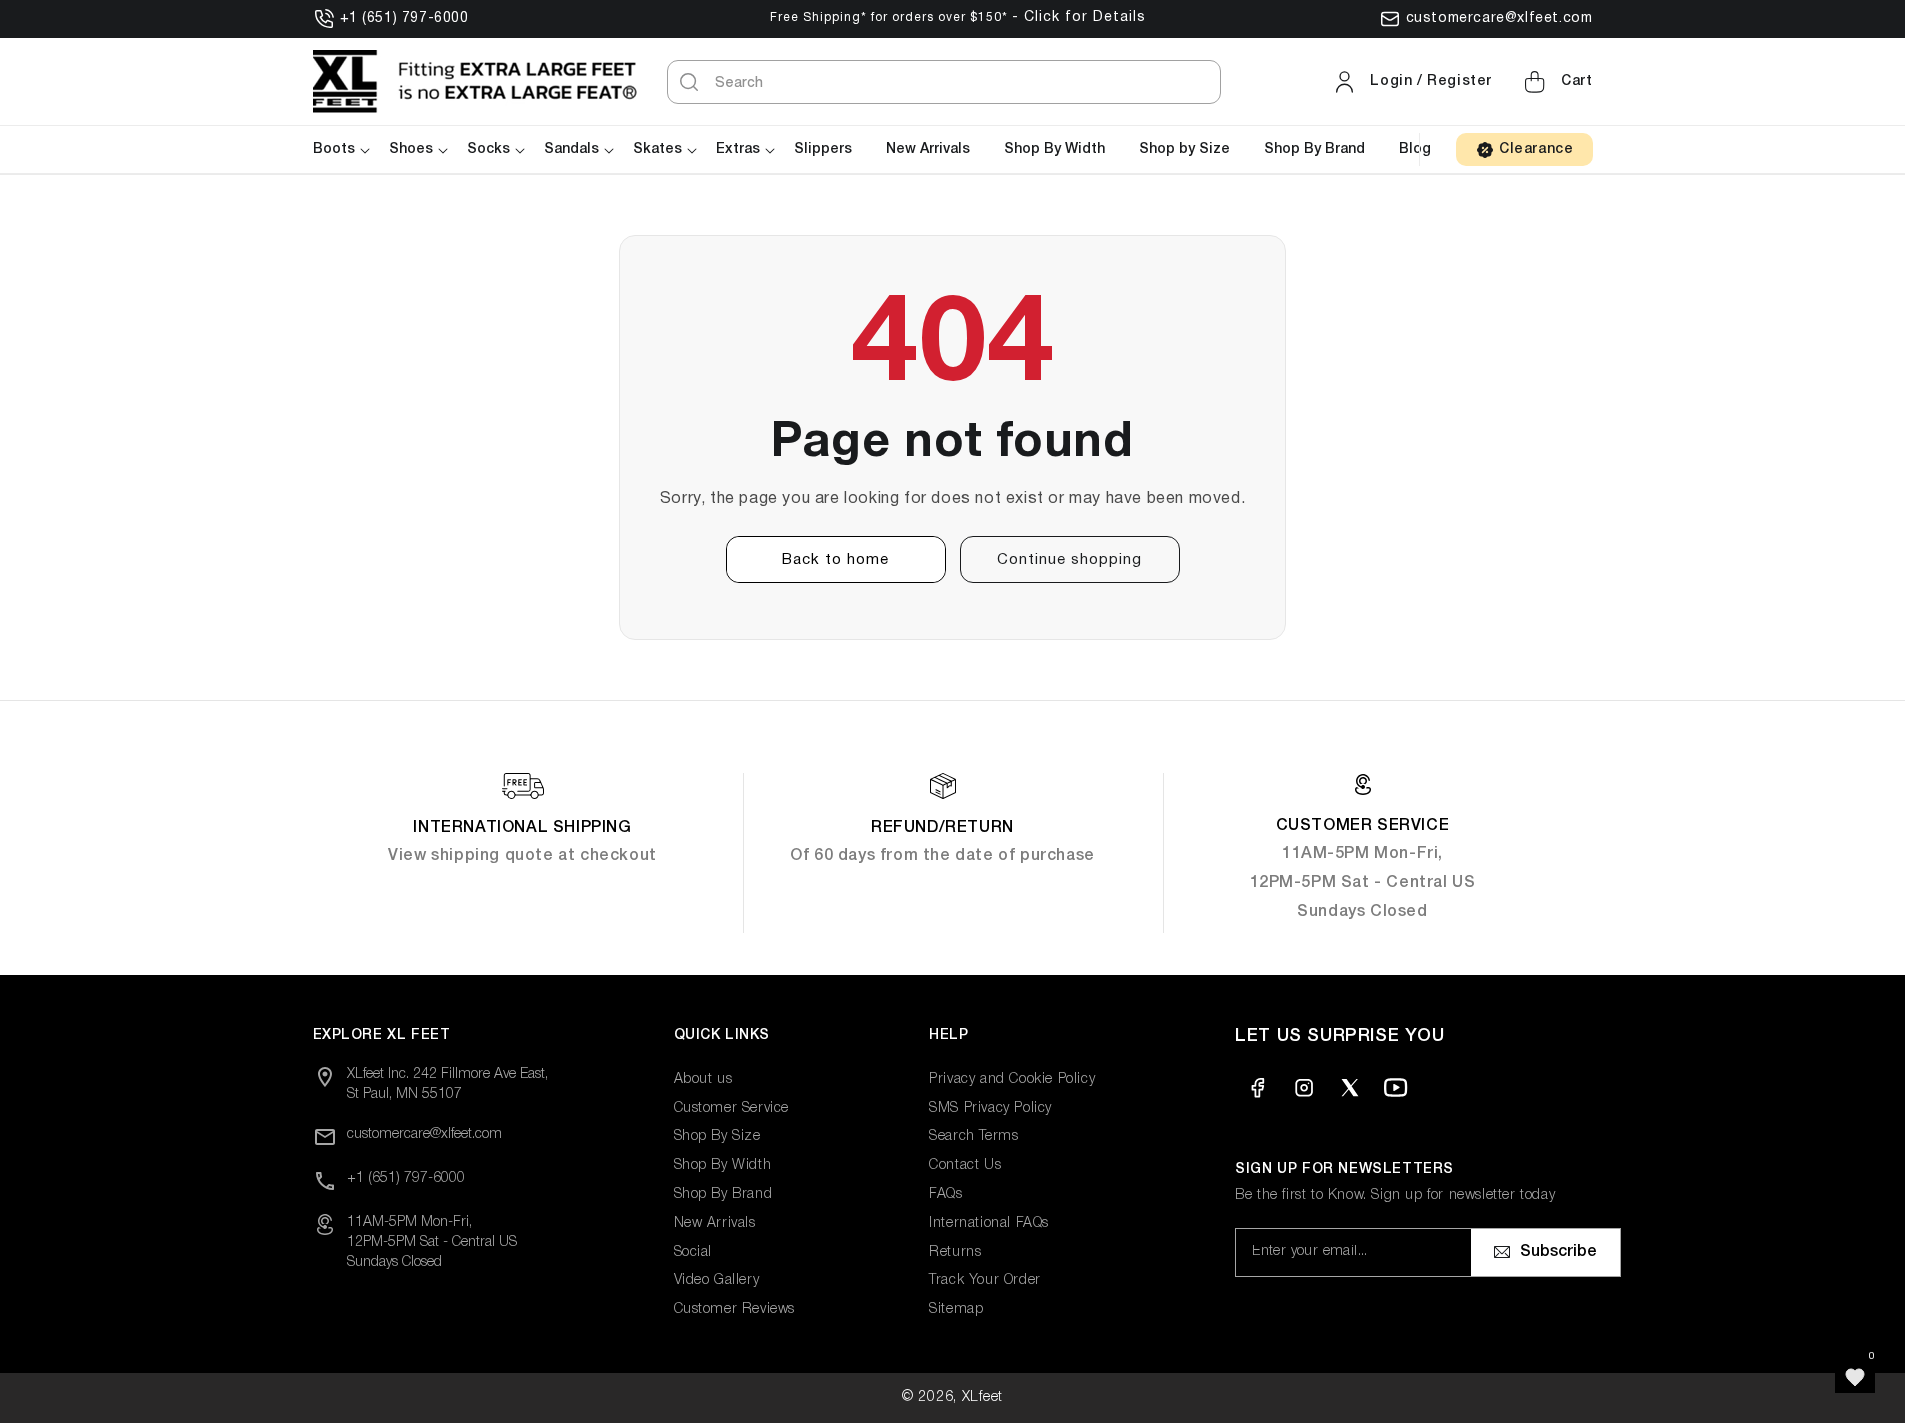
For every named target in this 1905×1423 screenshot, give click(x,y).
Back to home (835, 560)
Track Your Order (985, 1280)
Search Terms (973, 1136)
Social (693, 1252)
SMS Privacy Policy (990, 1108)
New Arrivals (715, 1223)
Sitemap (956, 1309)
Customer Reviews (735, 1309)
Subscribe (1558, 1252)
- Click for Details (1079, 17)
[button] (1556, 82)
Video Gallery (717, 1280)
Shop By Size (717, 1136)
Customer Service (732, 1108)
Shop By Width (723, 1165)
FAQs (945, 1194)
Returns (955, 1252)
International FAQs (989, 1223)
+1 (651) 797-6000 (404, 18)
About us (703, 1079)
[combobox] (944, 82)
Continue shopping (1069, 560)
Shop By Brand (723, 1194)
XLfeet (982, 1397)
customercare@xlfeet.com (1499, 18)
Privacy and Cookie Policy (1012, 1079)
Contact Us (965, 1165)
